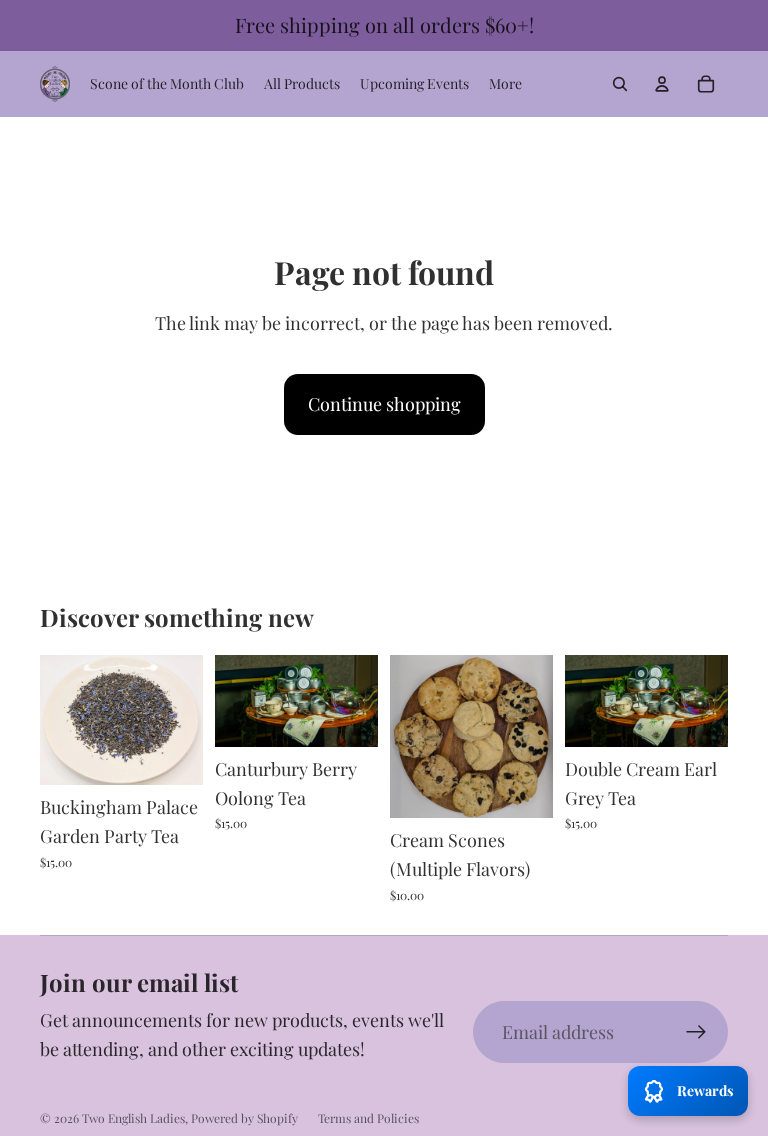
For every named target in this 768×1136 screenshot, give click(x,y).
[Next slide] (537, 736)
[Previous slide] (405, 736)
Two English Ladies (133, 1118)
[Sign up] (696, 1032)
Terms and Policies (368, 1118)
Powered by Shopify (244, 1118)
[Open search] (620, 84)
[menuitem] (505, 84)
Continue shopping (384, 404)
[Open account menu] (662, 84)
